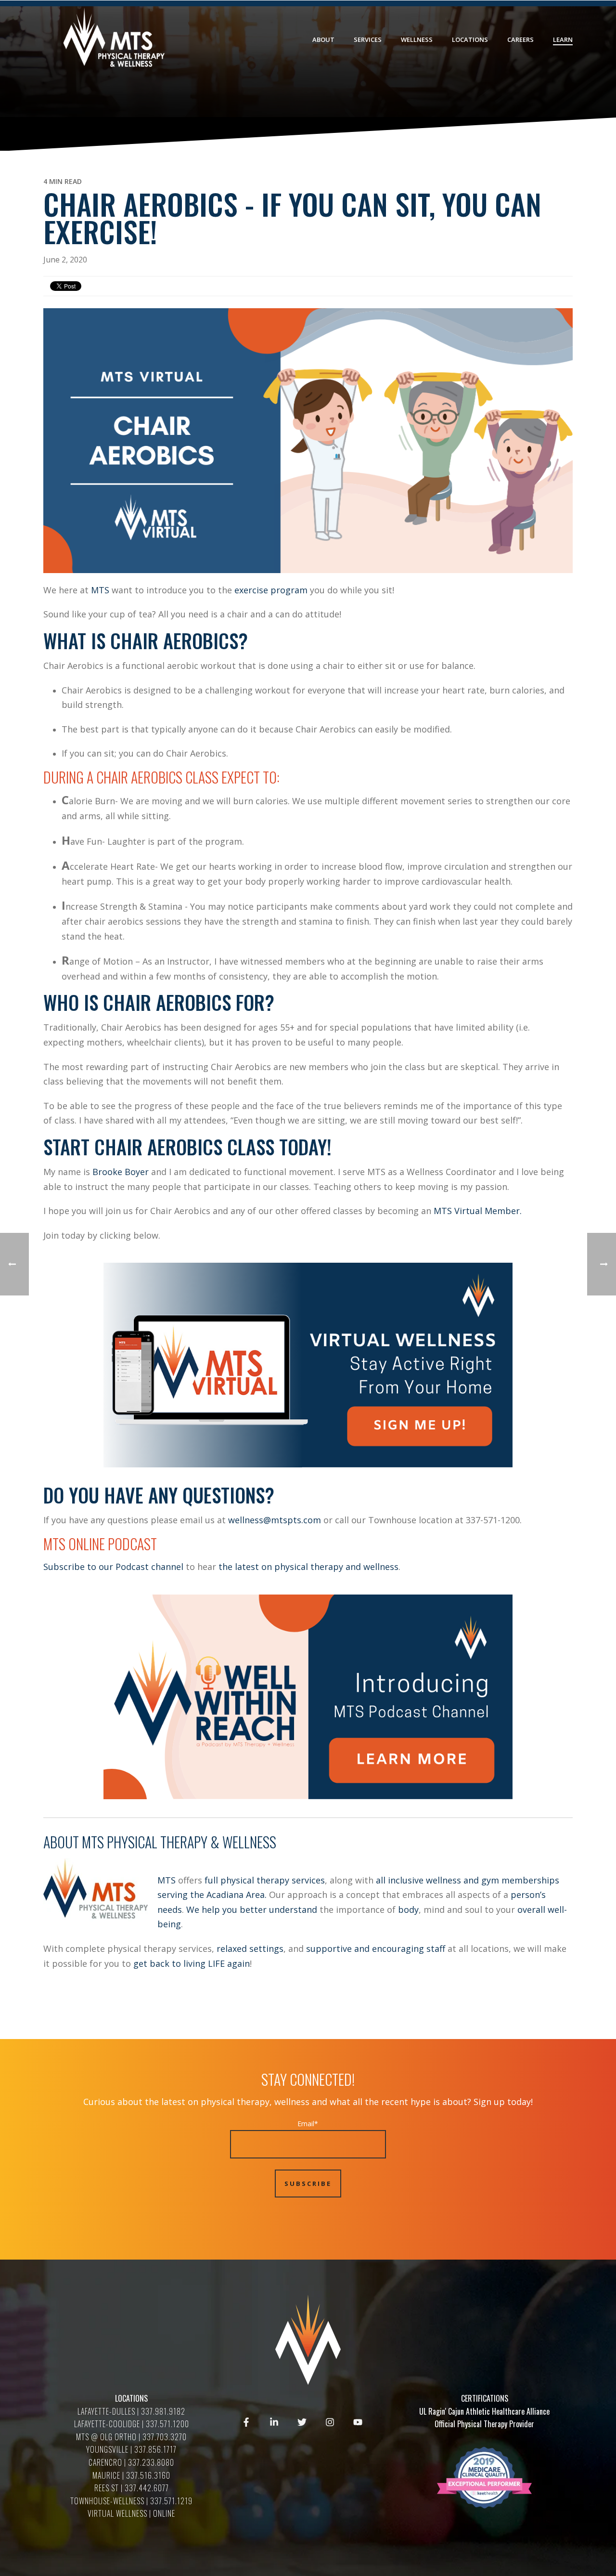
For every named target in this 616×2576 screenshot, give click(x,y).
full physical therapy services (265, 1880)
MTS (101, 590)
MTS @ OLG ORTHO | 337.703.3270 (131, 2437)
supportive (330, 1948)
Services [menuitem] (368, 39)
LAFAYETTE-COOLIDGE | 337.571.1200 (132, 2424)
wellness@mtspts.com (275, 1520)
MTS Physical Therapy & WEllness (179, 1842)
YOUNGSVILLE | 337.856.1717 (131, 2449)
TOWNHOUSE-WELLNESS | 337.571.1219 (131, 2501)
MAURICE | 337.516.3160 (131, 2475)
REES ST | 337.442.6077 (132, 2488)
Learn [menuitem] (563, 39)
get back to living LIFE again (192, 1963)
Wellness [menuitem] (417, 39)
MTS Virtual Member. (479, 1211)
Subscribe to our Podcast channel (113, 1567)
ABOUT (63, 1842)
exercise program (271, 590)
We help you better (226, 1909)
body (408, 1909)
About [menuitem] (323, 39)
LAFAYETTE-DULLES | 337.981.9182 (131, 2411)
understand (294, 1909)
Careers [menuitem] (520, 39)
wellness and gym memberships (493, 1880)
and (363, 1948)
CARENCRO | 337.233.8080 (131, 2462)
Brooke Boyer (121, 1172)
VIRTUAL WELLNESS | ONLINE (131, 2513)
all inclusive (400, 1880)
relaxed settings (250, 1948)
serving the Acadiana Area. (212, 1895)
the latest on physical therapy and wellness (308, 1567)
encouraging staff (409, 1948)
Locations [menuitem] (470, 39)
